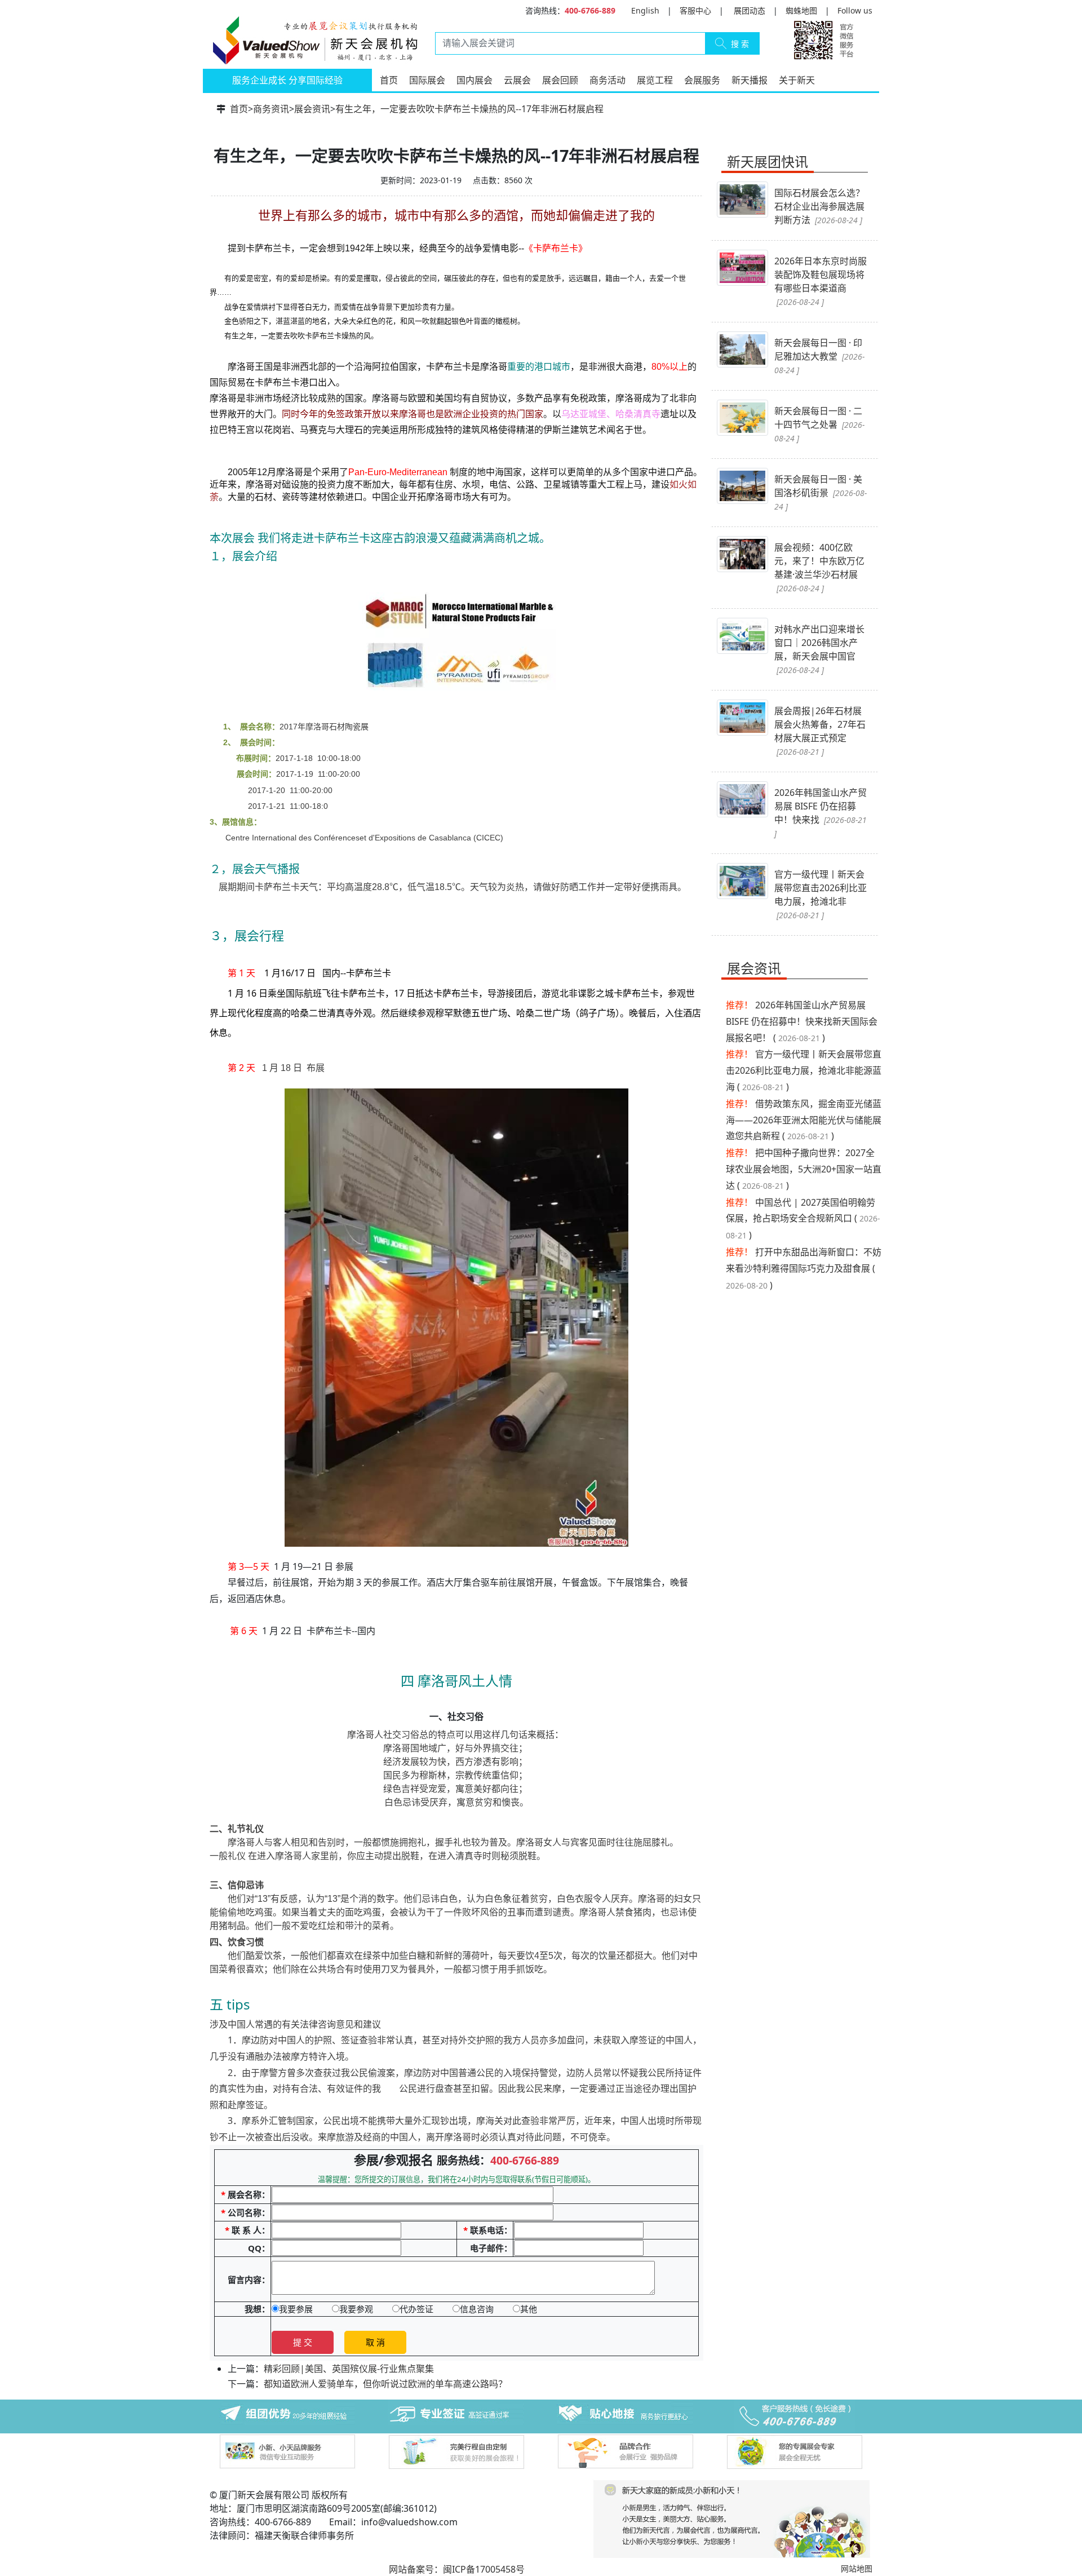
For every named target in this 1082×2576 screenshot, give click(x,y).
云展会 (517, 80)
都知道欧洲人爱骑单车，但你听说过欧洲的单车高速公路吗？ (385, 2384)
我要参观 (356, 2309)
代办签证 (416, 2309)
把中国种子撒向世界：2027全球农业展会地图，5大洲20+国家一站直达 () (804, 1169)
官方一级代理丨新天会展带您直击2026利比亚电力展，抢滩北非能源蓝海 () (804, 1070)
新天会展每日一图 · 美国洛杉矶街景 (821, 492)
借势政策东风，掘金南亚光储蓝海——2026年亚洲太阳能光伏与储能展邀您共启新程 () (804, 1120)
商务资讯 (271, 109)
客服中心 (695, 10)
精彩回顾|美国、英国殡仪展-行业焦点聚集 (349, 2369)
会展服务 (702, 80)
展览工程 (655, 80)
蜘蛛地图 (801, 10)
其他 (529, 2309)
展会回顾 (560, 80)
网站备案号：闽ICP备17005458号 (457, 2569)
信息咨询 (477, 2309)
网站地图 (857, 2568)
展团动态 (750, 10)
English (645, 10)
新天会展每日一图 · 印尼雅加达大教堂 (819, 356)
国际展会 (427, 80)
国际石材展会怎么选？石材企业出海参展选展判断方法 (819, 206)
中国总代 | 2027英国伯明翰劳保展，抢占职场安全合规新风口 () (803, 1219)
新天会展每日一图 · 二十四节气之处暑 (819, 424)
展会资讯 (312, 109)
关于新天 (797, 80)
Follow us (855, 10)
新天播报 (750, 80)
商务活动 (607, 80)
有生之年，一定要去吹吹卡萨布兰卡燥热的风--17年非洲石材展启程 (469, 109)
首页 (389, 80)
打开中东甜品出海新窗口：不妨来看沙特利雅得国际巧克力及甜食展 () (804, 1269)
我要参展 (296, 2309)
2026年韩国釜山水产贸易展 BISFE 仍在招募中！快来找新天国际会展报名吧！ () (802, 1021)
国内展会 (475, 80)
